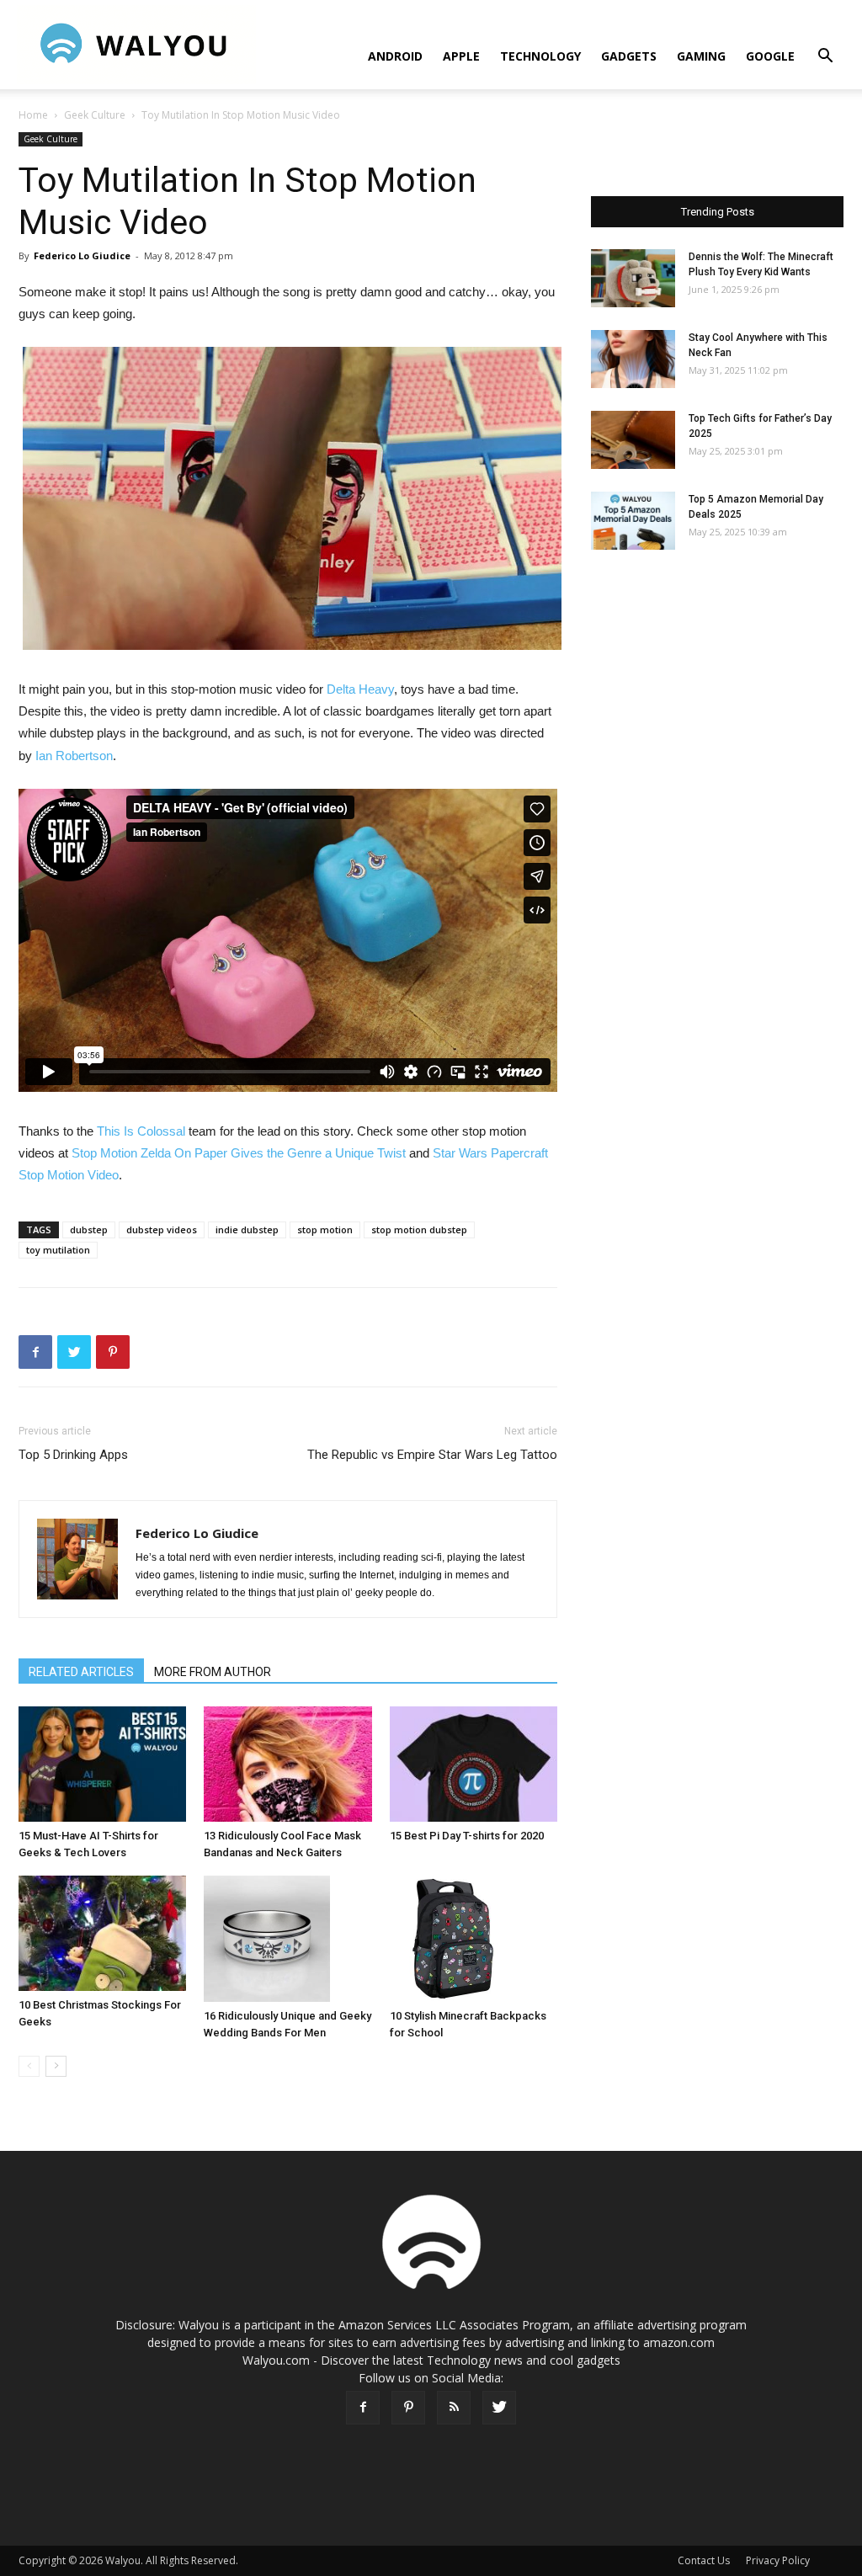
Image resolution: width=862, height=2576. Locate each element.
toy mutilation (58, 1250)
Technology (540, 56)
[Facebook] (363, 2408)
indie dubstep (247, 1229)
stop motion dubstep (419, 1229)
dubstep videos (162, 1229)
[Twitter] (499, 2408)
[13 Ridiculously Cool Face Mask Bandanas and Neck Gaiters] (287, 1764)
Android (395, 56)
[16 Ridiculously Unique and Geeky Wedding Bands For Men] (287, 1939)
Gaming (701, 56)
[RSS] (454, 2408)
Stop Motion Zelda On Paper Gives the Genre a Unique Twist (239, 1153)
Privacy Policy (778, 2560)
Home (33, 115)
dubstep (89, 1229)
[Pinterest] (408, 2408)
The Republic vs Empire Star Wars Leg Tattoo (432, 1455)
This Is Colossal (141, 1131)
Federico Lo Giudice (82, 255)
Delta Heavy (360, 689)
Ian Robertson (74, 756)
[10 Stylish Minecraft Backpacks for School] (474, 1939)
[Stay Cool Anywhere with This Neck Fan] (633, 359)
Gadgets (629, 56)
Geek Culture (95, 115)
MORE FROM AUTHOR (213, 1672)
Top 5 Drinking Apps (73, 1455)
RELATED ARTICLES (81, 1672)
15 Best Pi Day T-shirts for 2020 (467, 1836)
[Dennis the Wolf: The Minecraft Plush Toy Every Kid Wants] (633, 278)
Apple (461, 56)
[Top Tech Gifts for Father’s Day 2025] (633, 440)
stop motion (325, 1229)
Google (770, 56)
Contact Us (704, 2560)
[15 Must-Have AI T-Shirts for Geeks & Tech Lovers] (102, 1764)
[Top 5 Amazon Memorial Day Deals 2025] (633, 521)
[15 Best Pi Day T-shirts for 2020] (474, 1764)
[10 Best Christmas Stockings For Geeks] (102, 1933)
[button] (825, 58)
